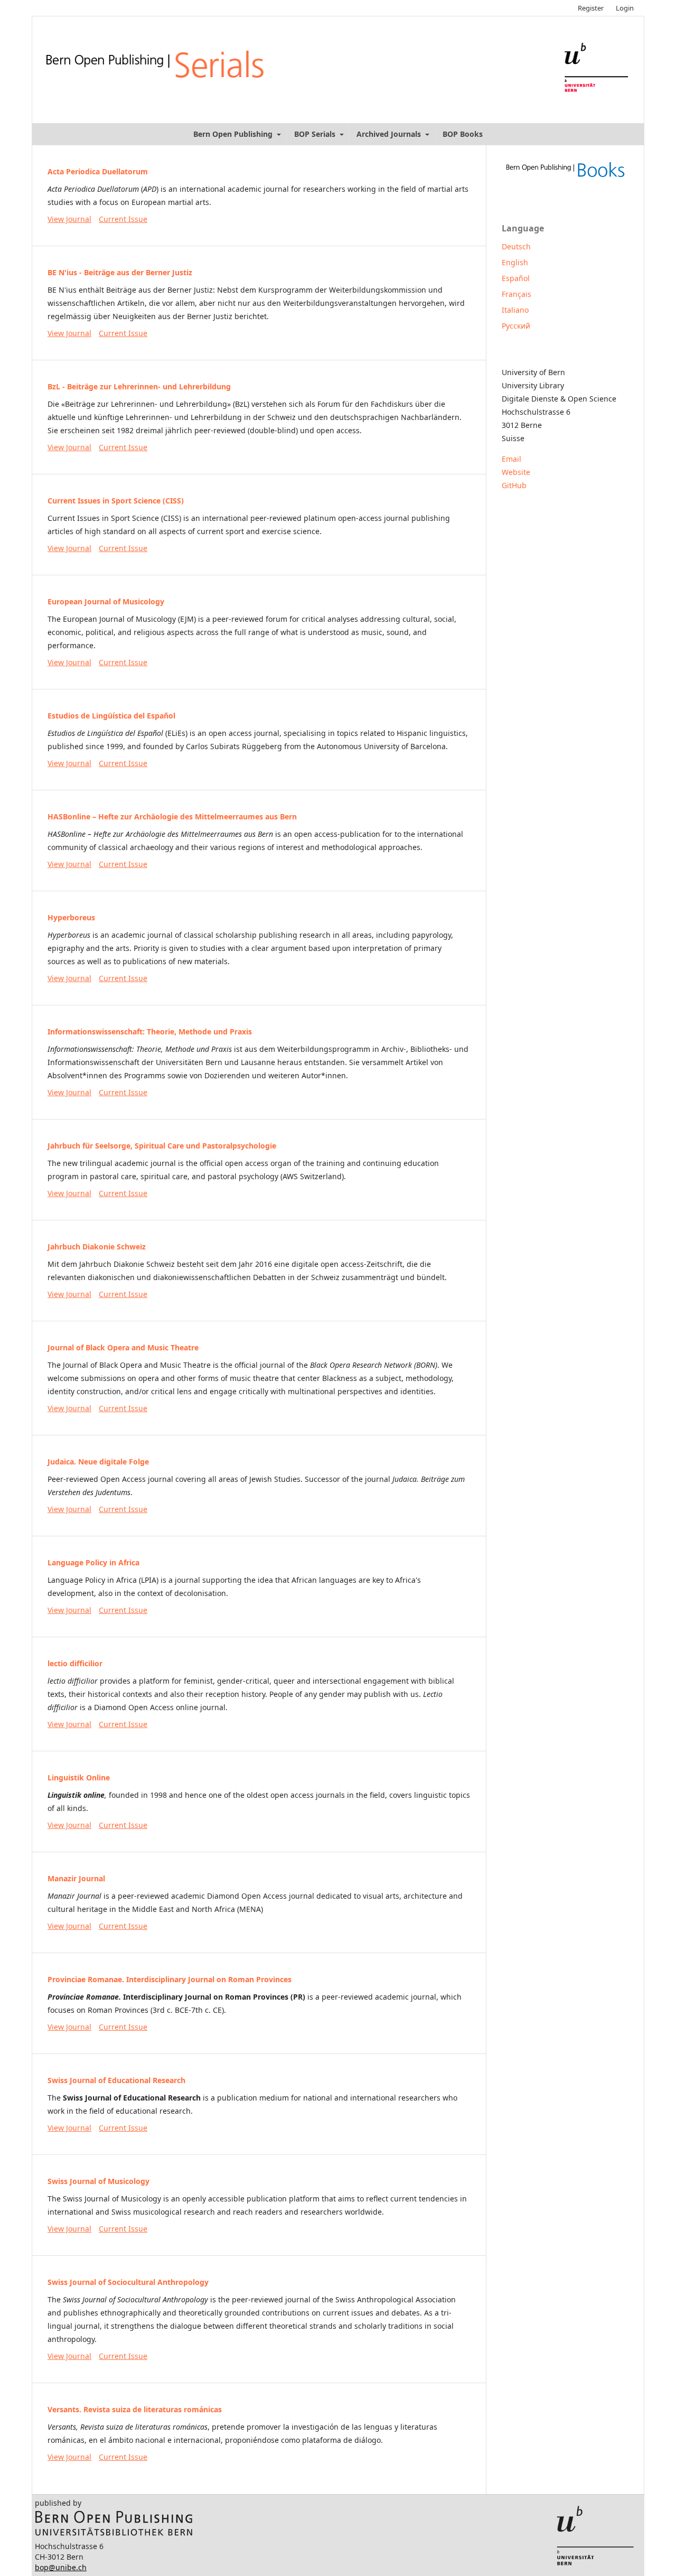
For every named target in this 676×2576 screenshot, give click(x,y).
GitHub (514, 485)
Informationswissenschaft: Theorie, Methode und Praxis (150, 1032)
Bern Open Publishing (234, 134)
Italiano (515, 310)
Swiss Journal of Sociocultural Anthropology (128, 2282)
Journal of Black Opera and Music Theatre (123, 1347)
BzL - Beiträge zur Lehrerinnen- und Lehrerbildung (139, 386)
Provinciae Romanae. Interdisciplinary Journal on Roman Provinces (170, 1979)
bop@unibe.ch (61, 2567)
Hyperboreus (71, 917)
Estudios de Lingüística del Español (111, 716)
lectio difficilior (75, 1663)
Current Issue (123, 219)
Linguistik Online (79, 1777)
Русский (516, 326)
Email (511, 459)
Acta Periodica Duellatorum (98, 171)
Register (591, 8)
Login (625, 8)
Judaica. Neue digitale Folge (98, 1462)
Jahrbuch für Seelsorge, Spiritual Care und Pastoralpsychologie (162, 1146)
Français (517, 294)
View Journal (69, 219)
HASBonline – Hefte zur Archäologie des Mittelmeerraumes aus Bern (172, 816)
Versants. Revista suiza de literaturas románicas (135, 2409)
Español (516, 278)
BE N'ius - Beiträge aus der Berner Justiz (120, 272)
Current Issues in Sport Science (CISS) (116, 501)
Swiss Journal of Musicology (98, 2181)
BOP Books (463, 134)
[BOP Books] (565, 178)
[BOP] (114, 2533)
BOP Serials (316, 134)
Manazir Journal (76, 1878)
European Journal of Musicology (106, 601)
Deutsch (516, 246)
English (515, 262)
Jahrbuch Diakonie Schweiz (97, 1247)
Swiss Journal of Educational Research (116, 2080)
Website (516, 472)
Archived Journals (390, 134)
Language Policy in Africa (93, 1562)
